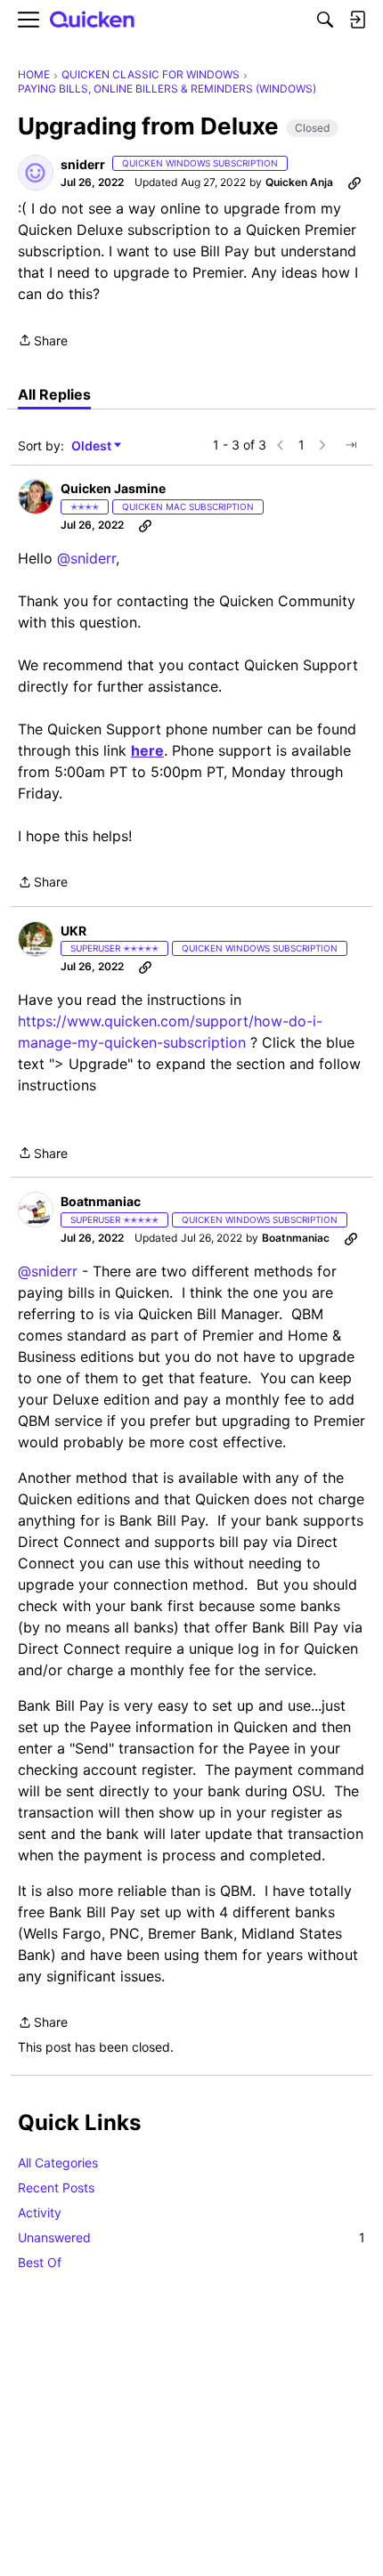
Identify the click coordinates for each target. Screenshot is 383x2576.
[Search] (325, 20)
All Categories (58, 2163)
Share (43, 342)
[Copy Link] (354, 182)
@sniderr (86, 558)
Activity (40, 2212)
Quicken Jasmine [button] (113, 488)
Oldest (93, 446)
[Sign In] (357, 20)
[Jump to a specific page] (351, 445)
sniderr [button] (83, 164)
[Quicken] (93, 20)
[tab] (54, 394)
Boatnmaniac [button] (101, 1201)
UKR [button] (73, 931)
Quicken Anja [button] (299, 182)
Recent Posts (56, 2187)
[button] (36, 173)
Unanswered (191, 2237)
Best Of (40, 2262)
